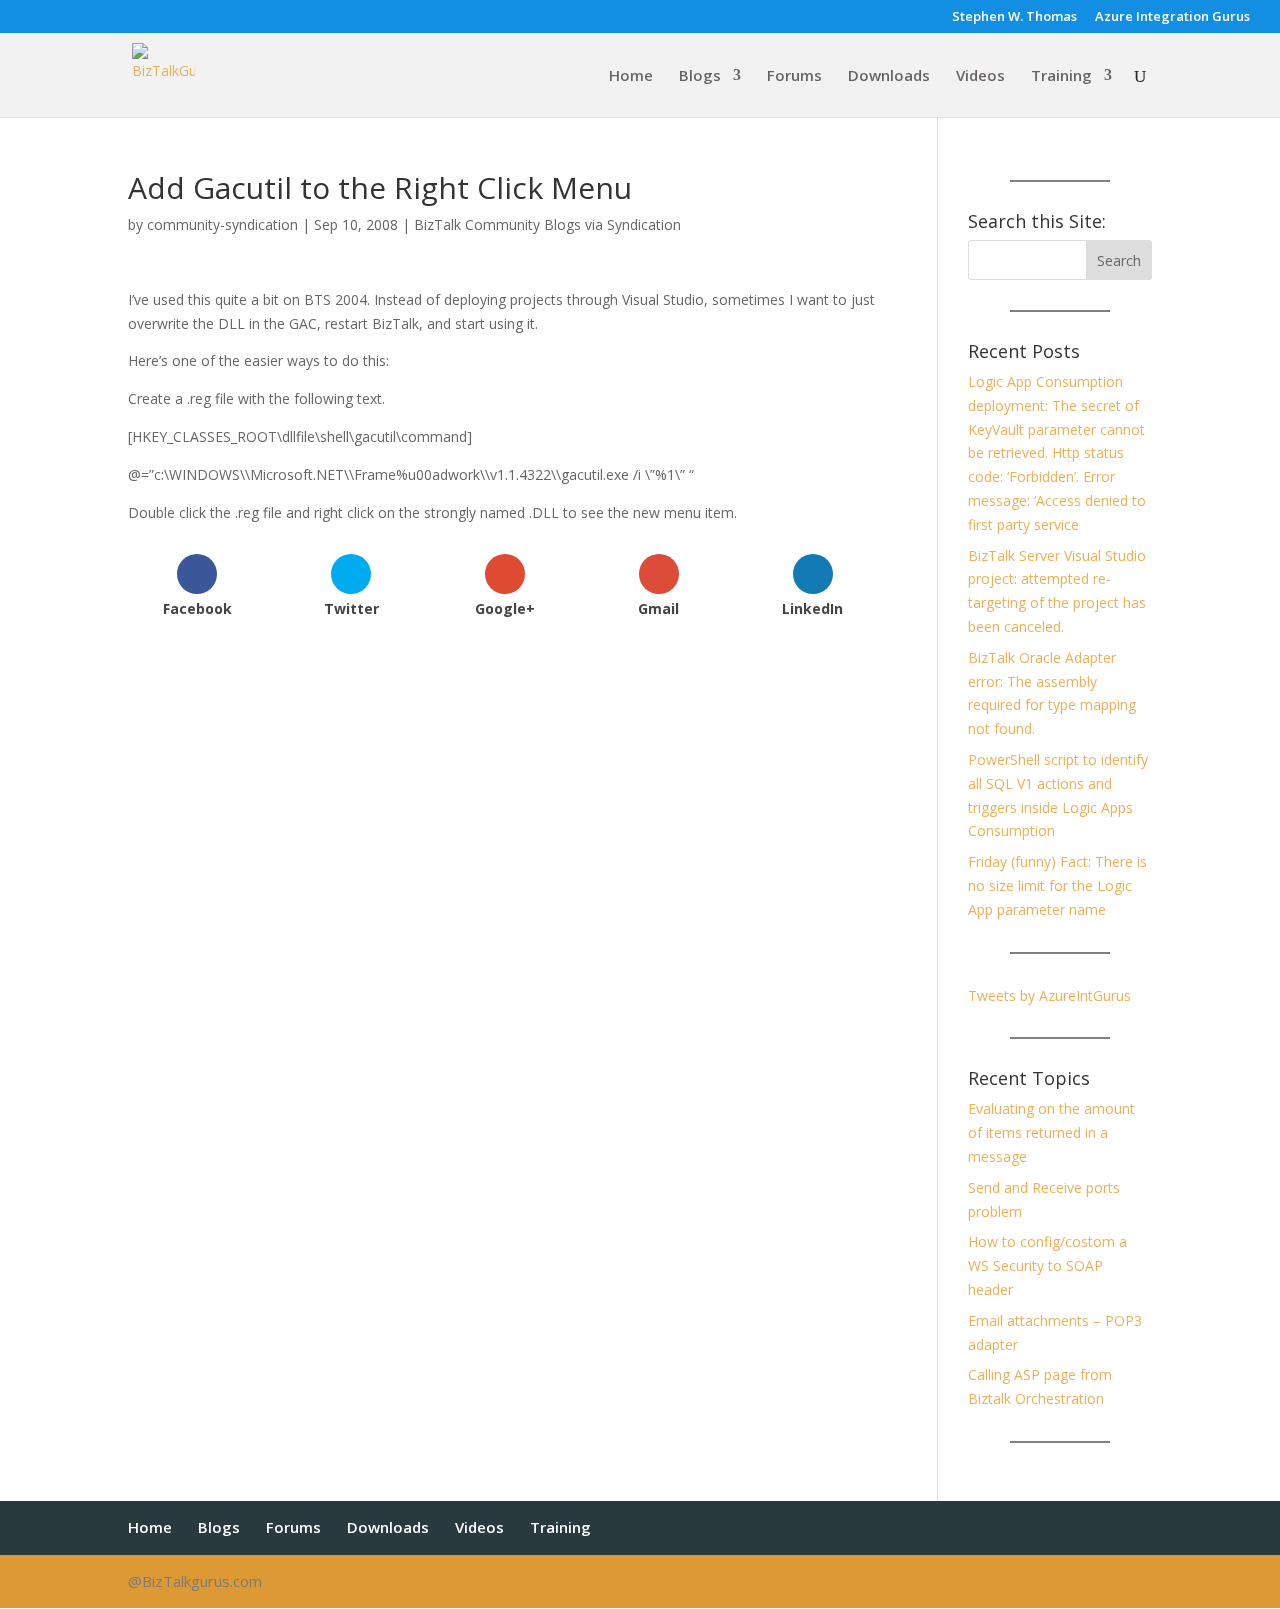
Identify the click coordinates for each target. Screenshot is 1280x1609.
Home (631, 76)
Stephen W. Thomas (1014, 17)
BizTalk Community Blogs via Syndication (547, 224)
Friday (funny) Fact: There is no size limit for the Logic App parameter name (1057, 885)
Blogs (700, 76)
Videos (980, 76)
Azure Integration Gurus (1172, 17)
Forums (794, 76)
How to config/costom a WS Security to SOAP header (1047, 1265)
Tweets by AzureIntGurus (1049, 995)
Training (1061, 76)
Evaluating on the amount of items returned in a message (1051, 1132)
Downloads (889, 76)
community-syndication (222, 224)
